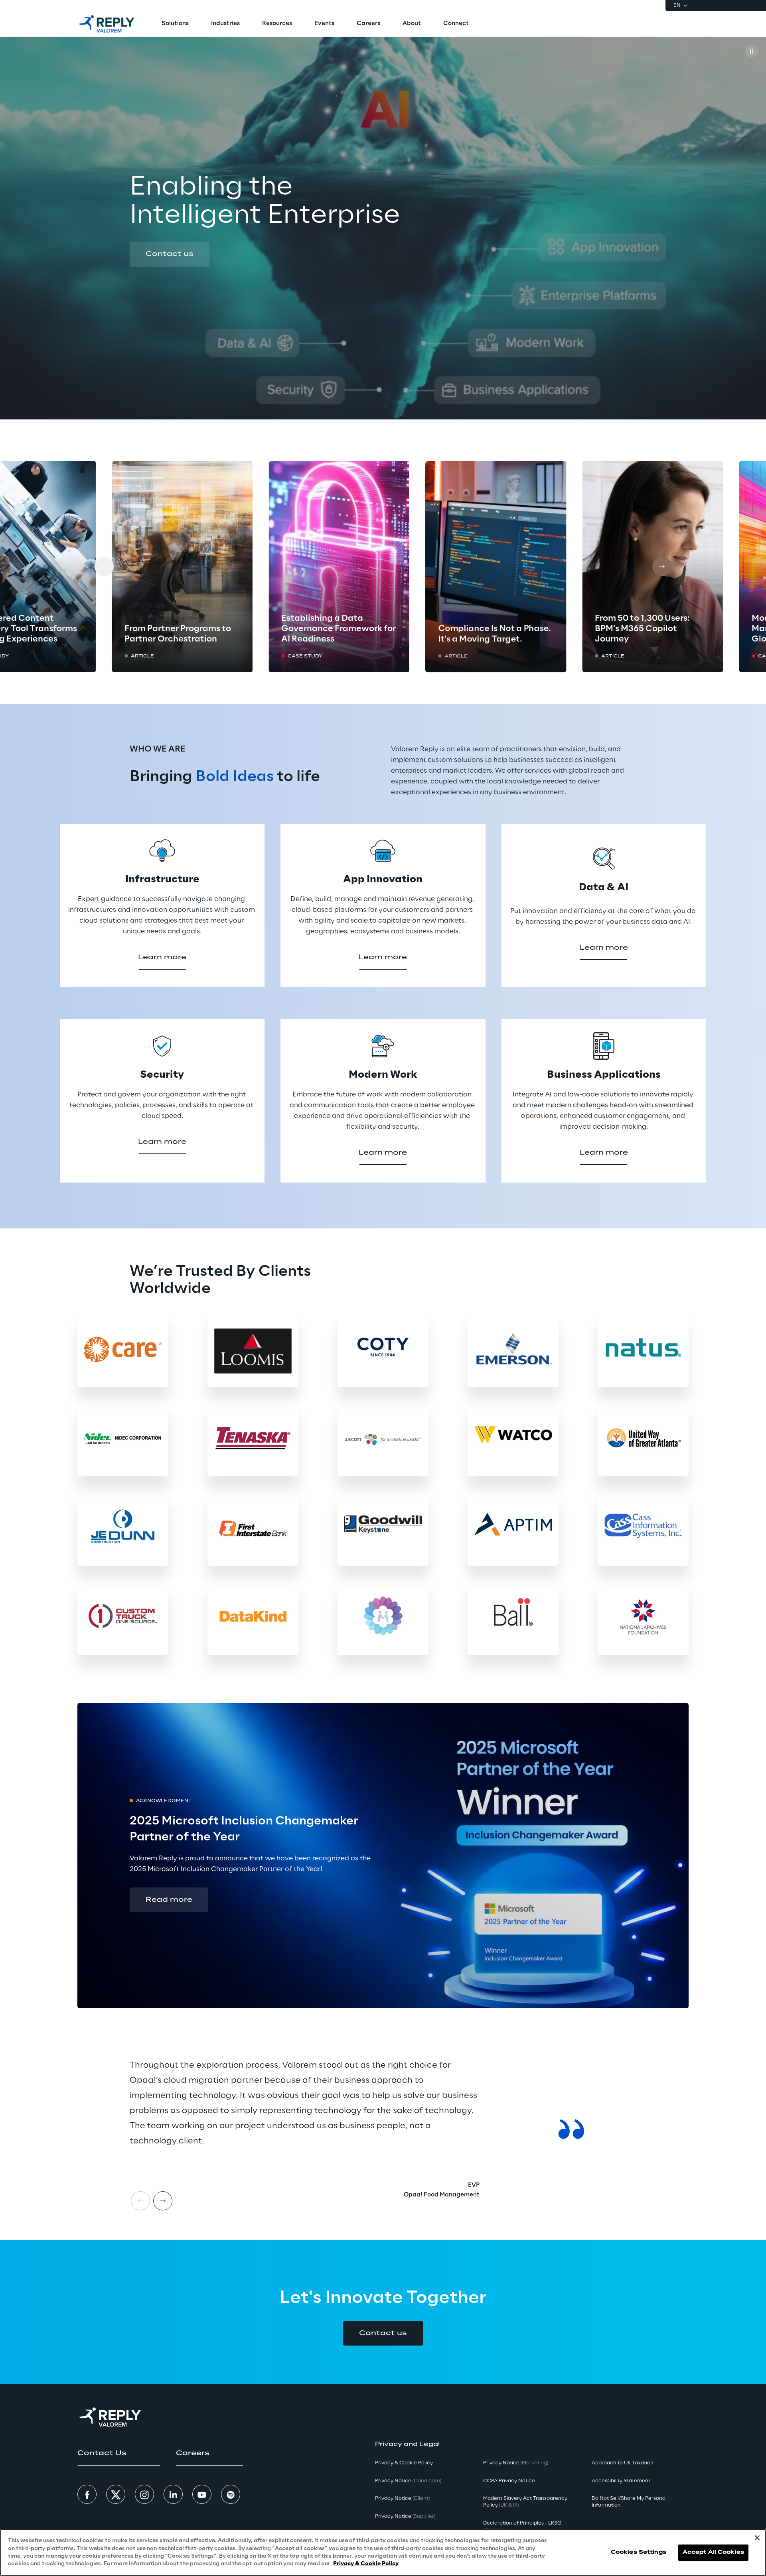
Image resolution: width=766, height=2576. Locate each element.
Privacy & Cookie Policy (366, 2564)
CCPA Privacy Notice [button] (509, 2481)
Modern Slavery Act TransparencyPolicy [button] (525, 2502)
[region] (383, 2552)
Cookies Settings (639, 2552)
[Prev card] (104, 567)
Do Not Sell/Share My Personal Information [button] (629, 2502)
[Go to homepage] (107, 24)
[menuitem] (175, 24)
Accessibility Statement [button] (621, 2481)
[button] (170, 254)
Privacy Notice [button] (408, 2481)
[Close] (757, 2538)
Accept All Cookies (713, 2552)
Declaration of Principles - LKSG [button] (522, 2527)
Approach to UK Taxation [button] (623, 2463)
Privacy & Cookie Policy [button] (404, 2463)
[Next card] (662, 567)
